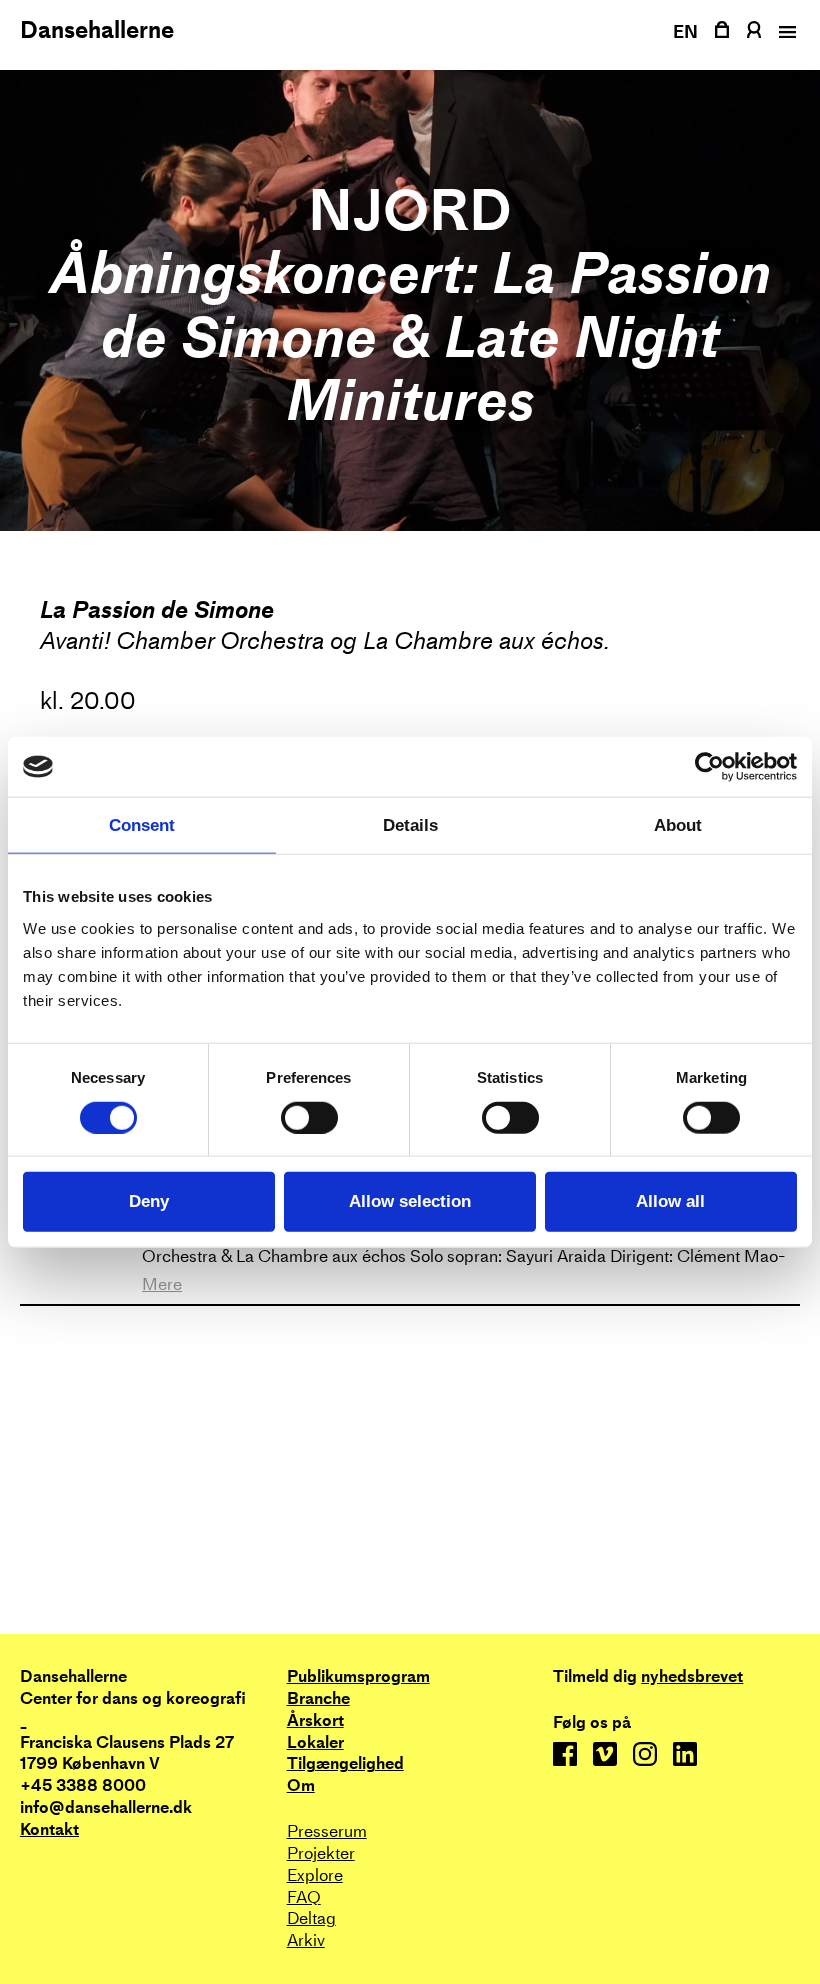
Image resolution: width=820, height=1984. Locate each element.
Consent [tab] (142, 825)
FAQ (304, 1897)
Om (301, 1785)
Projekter (321, 1853)
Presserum (327, 1831)
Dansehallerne (97, 30)
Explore (315, 1875)
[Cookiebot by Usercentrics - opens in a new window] (709, 767)
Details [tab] (410, 825)
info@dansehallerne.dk (106, 1807)
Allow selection (410, 1201)
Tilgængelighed (345, 1763)
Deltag (311, 1918)
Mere (162, 1285)
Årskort (315, 1720)
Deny (149, 1201)
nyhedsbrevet (692, 1677)
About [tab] (678, 825)
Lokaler (315, 1742)
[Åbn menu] (785, 32)
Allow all (670, 1201)
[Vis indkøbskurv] (722, 29)
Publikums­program (358, 1676)
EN (686, 31)
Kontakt (49, 1829)
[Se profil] (753, 29)
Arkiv (306, 1940)
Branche (318, 1698)
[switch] (309, 1117)
